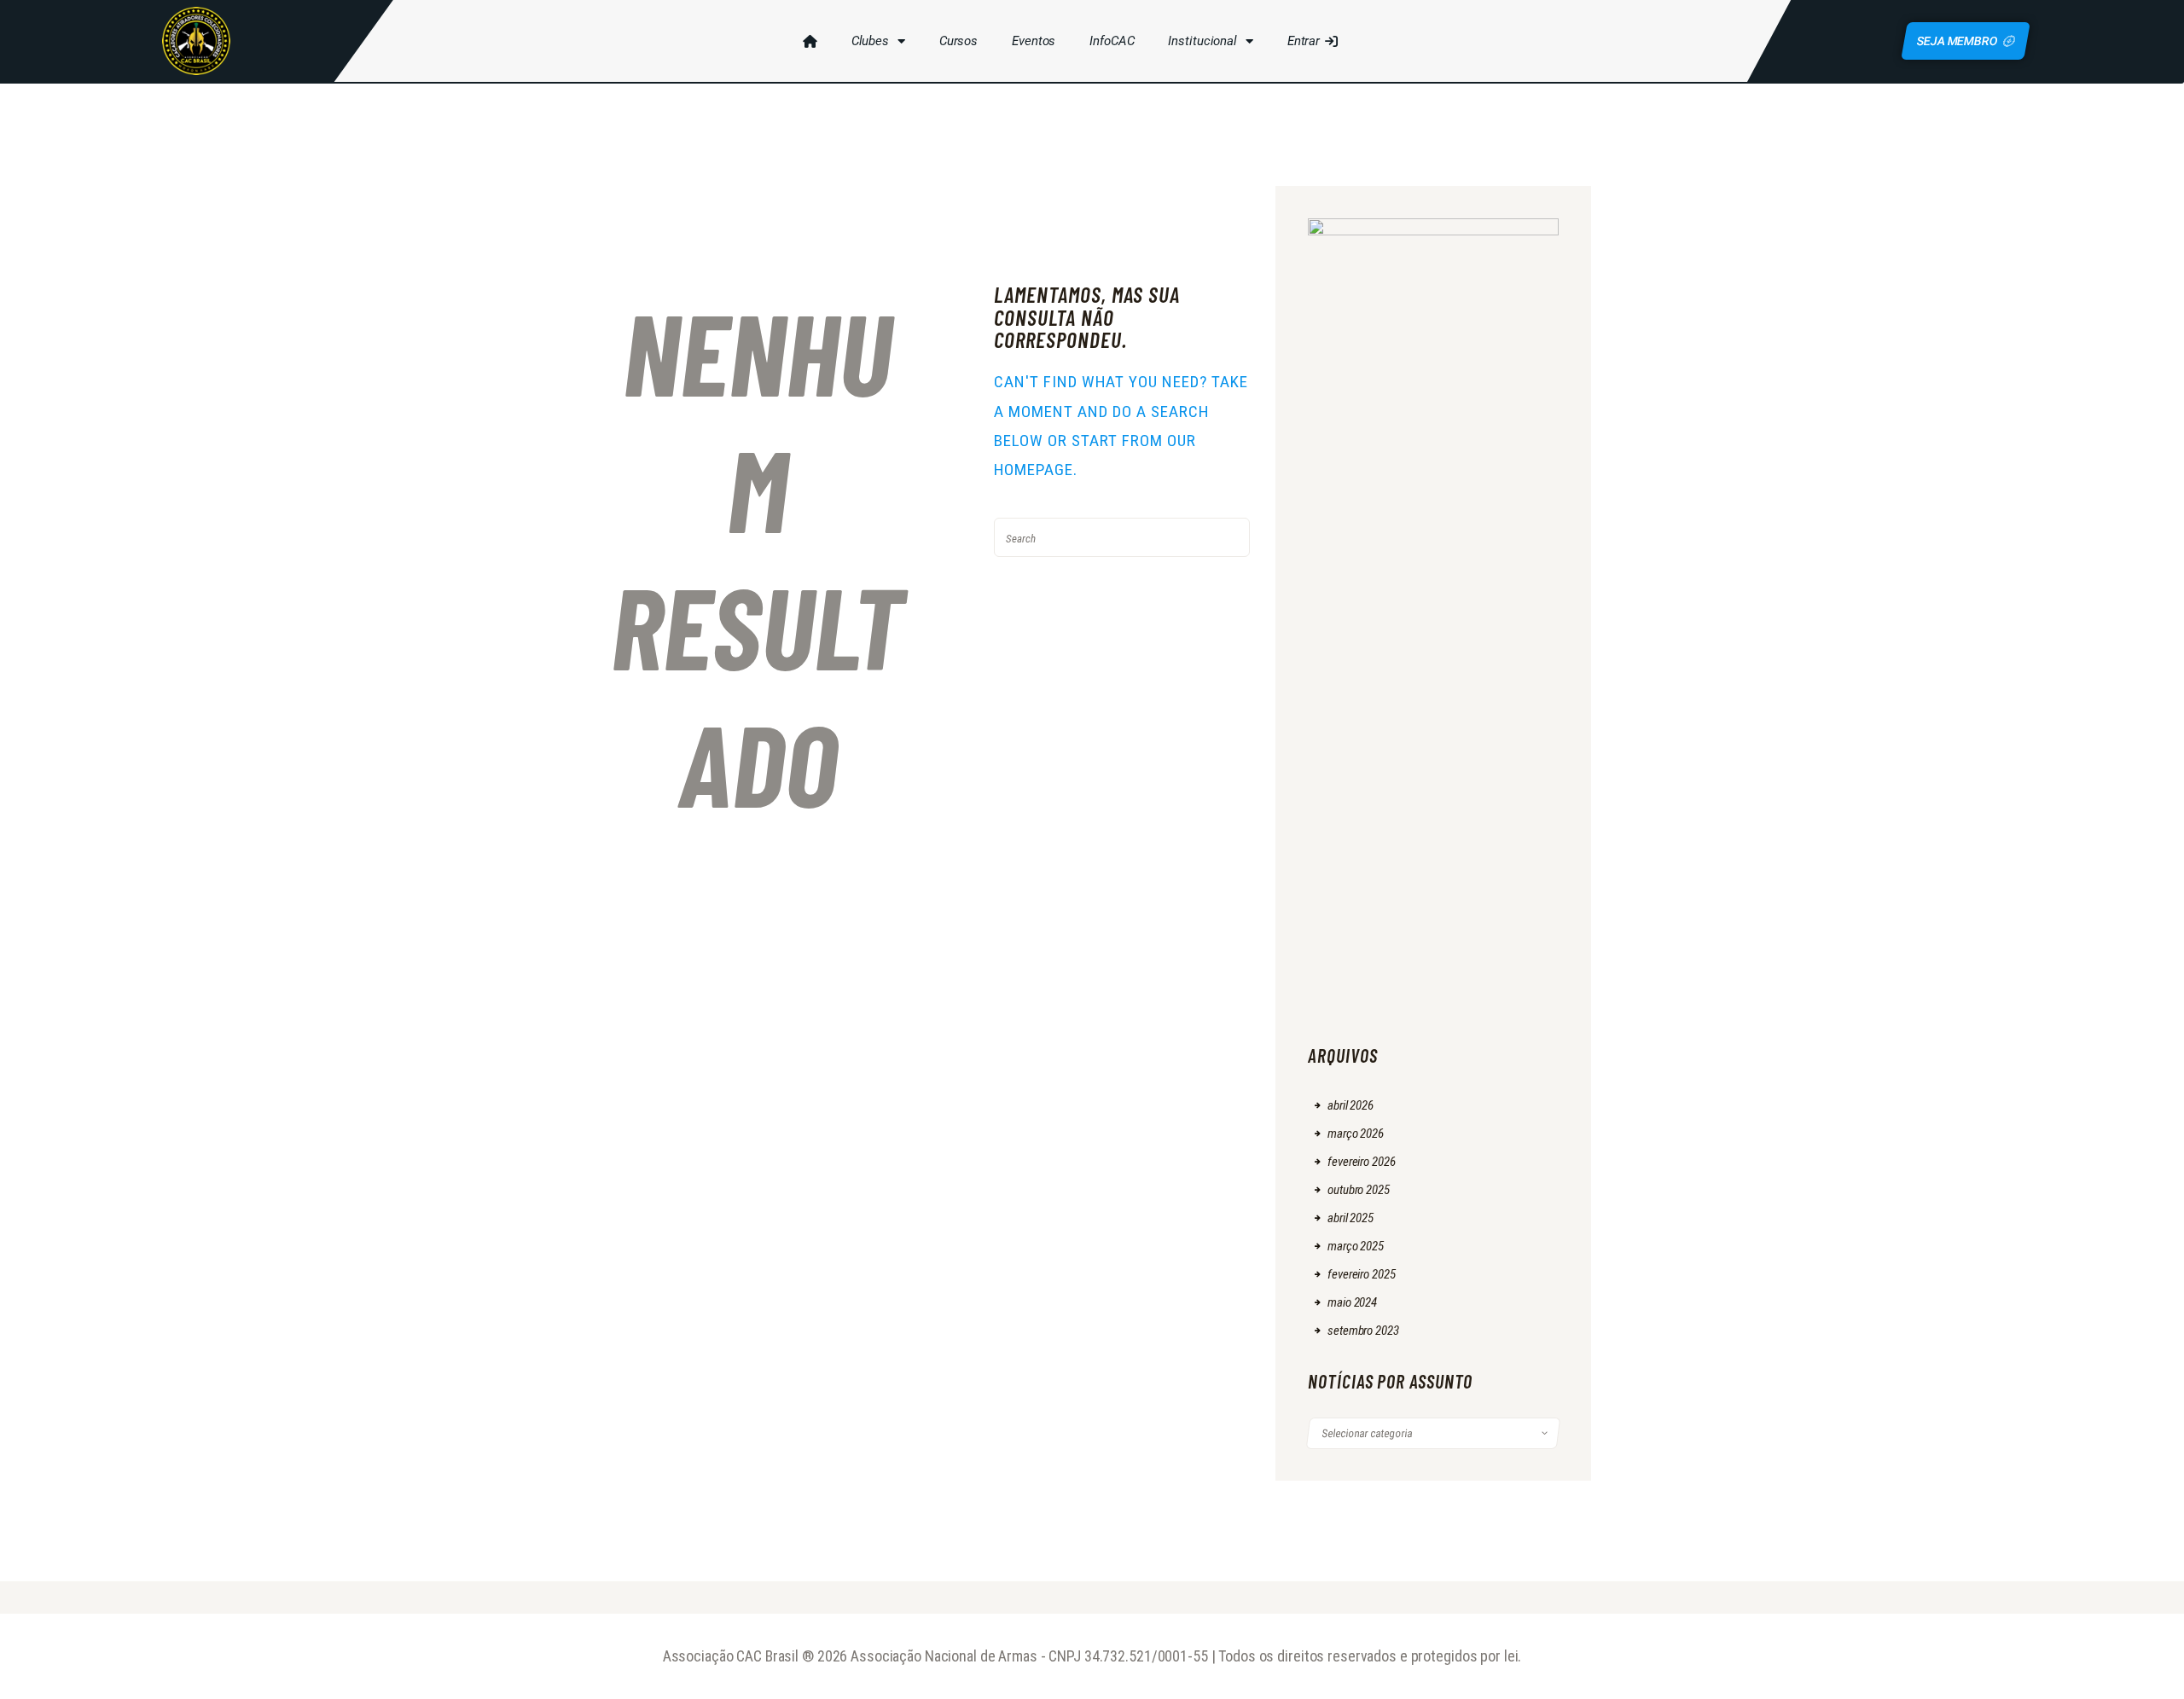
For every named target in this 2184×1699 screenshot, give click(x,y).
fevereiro (1361, 1162)
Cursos (958, 41)
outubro (1359, 1190)
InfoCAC (1112, 41)
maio (1352, 1302)
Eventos (1034, 41)
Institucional (1202, 41)
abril (1350, 1105)
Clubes (870, 41)
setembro (1363, 1331)
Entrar (1304, 41)
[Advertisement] (1433, 763)
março (1356, 1134)
